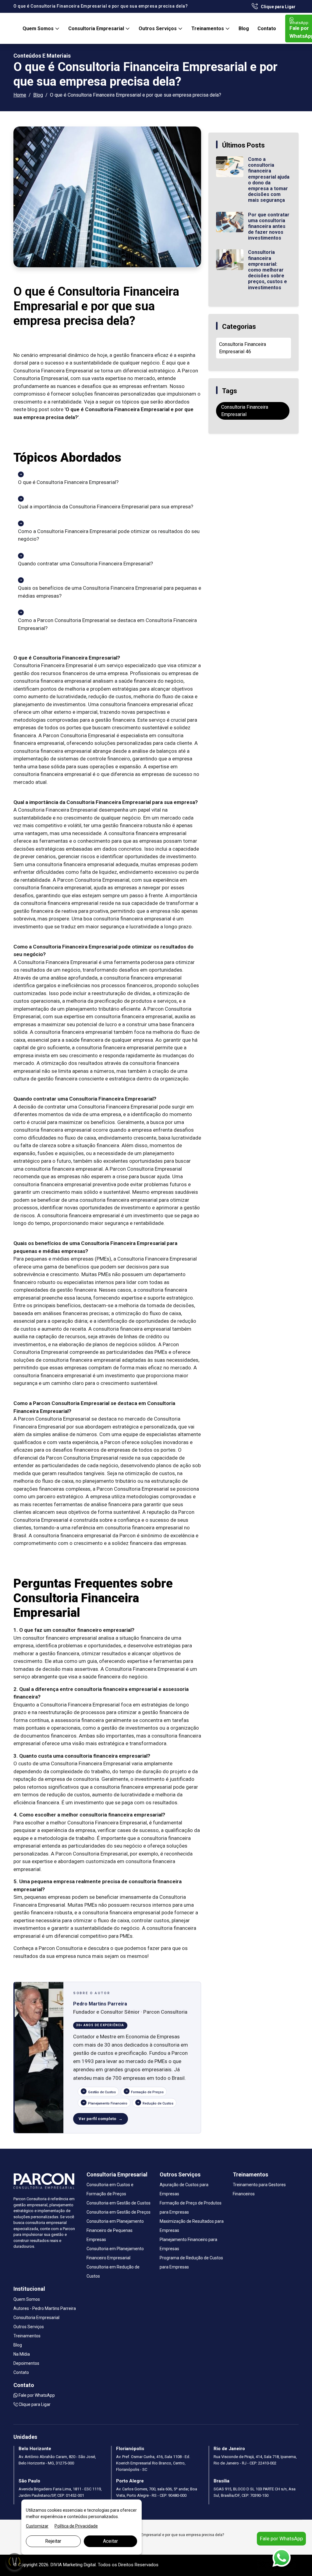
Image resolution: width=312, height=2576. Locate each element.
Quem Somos (39, 28)
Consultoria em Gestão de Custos (119, 2203)
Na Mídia (22, 2354)
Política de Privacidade (76, 2526)
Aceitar (110, 2541)
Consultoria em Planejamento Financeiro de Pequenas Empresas (115, 2230)
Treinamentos (208, 28)
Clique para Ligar (278, 7)
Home (20, 95)
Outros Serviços (158, 28)
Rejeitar (53, 2541)
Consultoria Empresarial (97, 28)
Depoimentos (26, 2363)
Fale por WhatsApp (36, 2395)
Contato (267, 28)
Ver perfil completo (97, 2119)
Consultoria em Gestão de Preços (119, 2212)
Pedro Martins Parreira (100, 2004)
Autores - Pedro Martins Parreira (45, 2308)
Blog (244, 28)
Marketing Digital (79, 2565)
